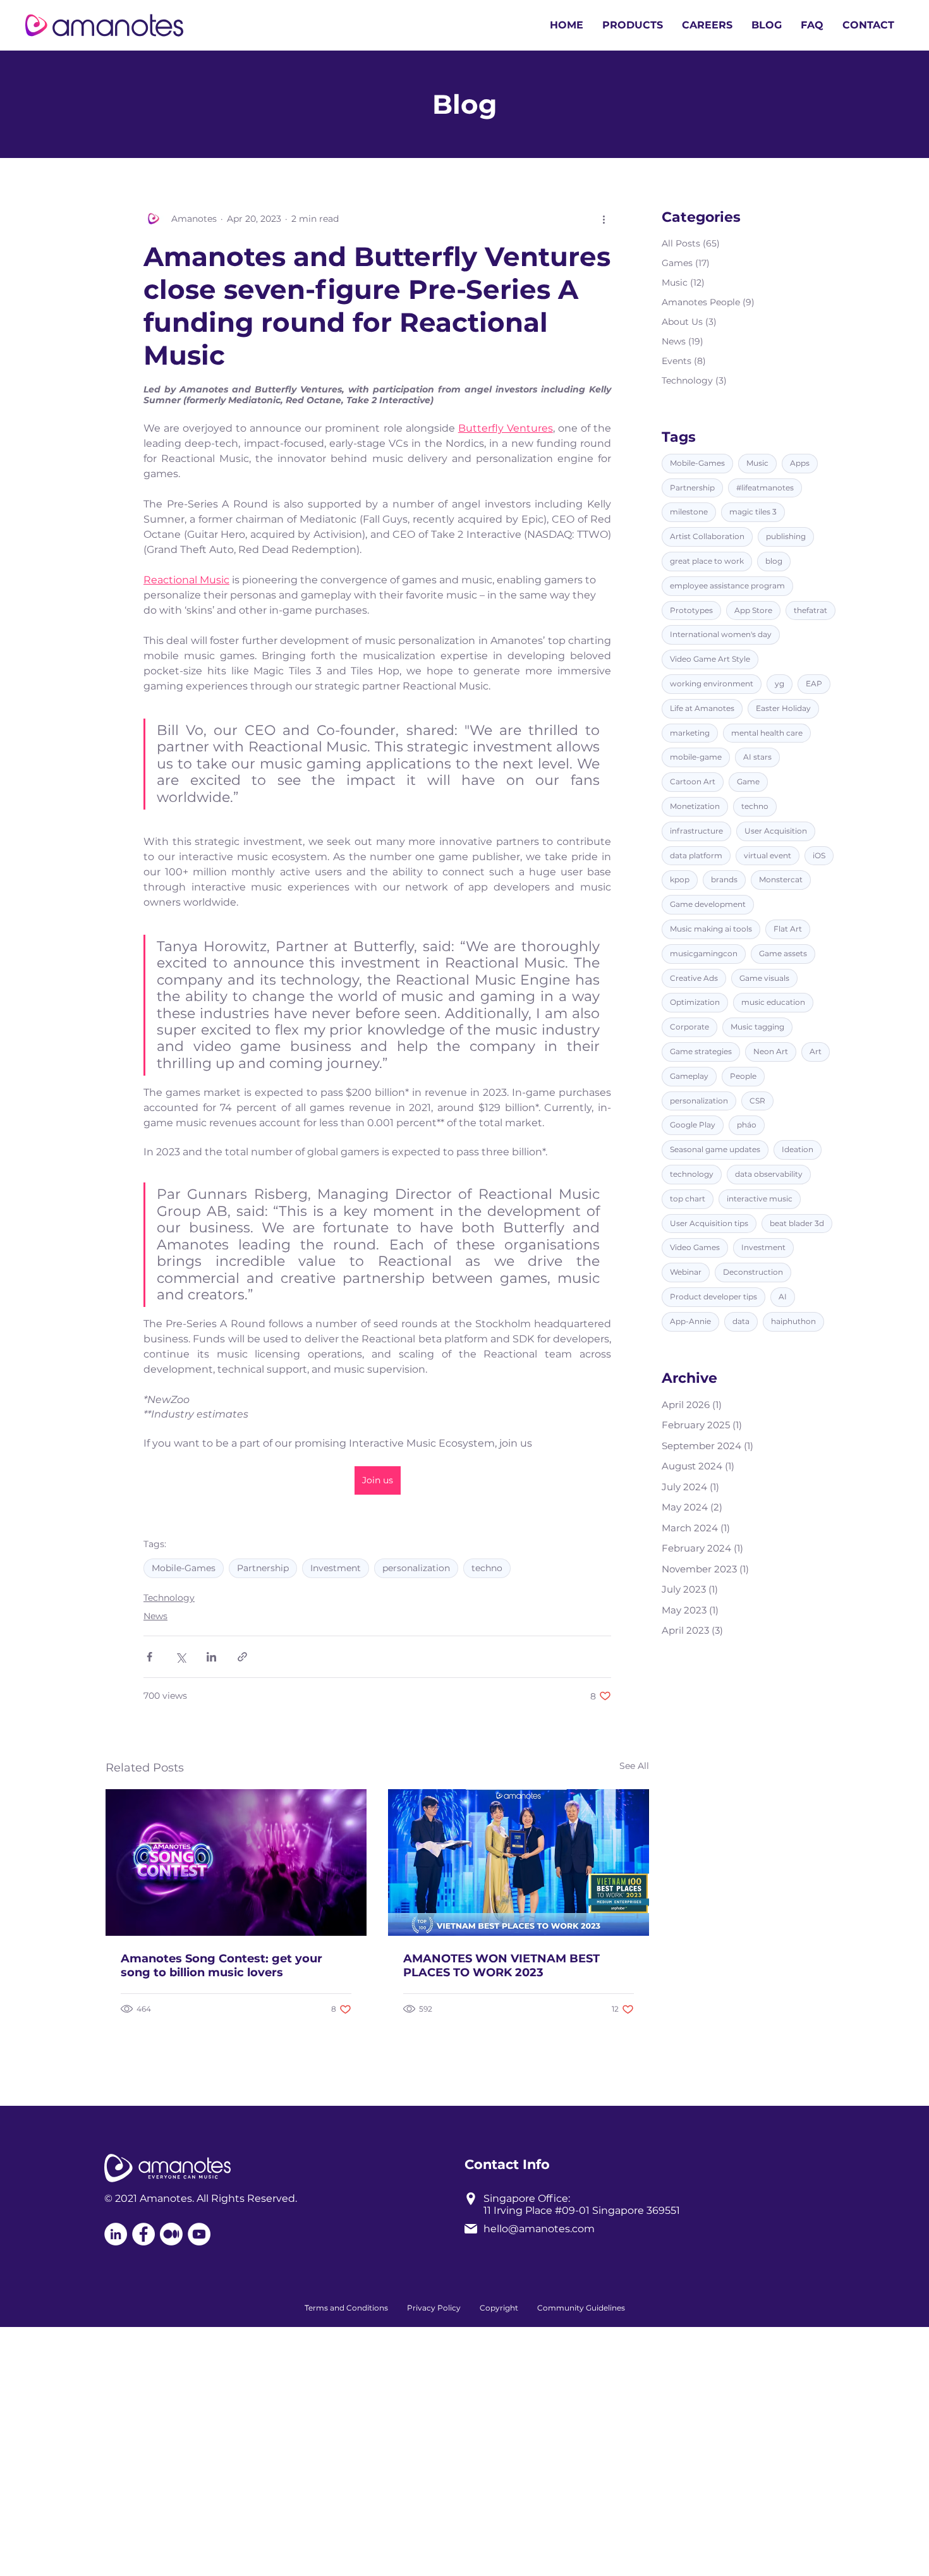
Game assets (783, 953)
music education (773, 1003)
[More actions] (604, 219)
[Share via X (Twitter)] (180, 1657)
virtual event (768, 855)
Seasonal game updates (715, 1149)
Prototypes (691, 610)
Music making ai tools (711, 929)
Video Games (695, 1248)
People (743, 1076)
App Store (753, 610)
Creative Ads (694, 978)
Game (748, 781)
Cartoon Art (693, 781)
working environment (712, 683)
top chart (688, 1199)
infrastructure (696, 831)
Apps (800, 463)
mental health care (767, 733)
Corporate (689, 1027)
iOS (819, 855)
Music (757, 463)
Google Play (693, 1125)
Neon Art (771, 1051)
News (155, 1616)
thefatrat (811, 610)
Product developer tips (713, 1297)
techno (487, 1568)
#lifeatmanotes (765, 488)
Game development (708, 904)
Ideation (798, 1149)
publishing (786, 536)
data (741, 1321)
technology (692, 1174)
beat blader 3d (797, 1223)
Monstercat (781, 880)
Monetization (695, 806)
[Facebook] (143, 2234)
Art (816, 1051)
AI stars (757, 757)
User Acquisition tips (709, 1223)
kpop (680, 880)
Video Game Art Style (710, 659)
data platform (696, 855)
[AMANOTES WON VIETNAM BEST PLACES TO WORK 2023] (519, 1862)
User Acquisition (776, 831)
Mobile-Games (184, 1568)
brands (724, 880)
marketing (690, 733)
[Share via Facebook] (149, 1657)
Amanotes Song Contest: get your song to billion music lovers (222, 1965)
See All (634, 1766)
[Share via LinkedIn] (211, 1657)
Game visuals (764, 978)
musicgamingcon (704, 953)
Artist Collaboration (707, 536)
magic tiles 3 (753, 512)
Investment (336, 1568)
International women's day (721, 635)
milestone (689, 512)
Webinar (686, 1272)
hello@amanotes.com (539, 2229)
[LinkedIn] (116, 2234)
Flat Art (788, 929)
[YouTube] (199, 2234)
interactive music (760, 1199)
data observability (769, 1174)
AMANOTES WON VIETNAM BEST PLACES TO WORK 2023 (501, 1965)
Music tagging (757, 1027)
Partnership (263, 1568)
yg (780, 683)
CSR (757, 1101)
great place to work (707, 561)
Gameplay (689, 1076)
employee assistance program (727, 586)
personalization (416, 1568)
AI (783, 1297)
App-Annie (690, 1321)
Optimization (695, 1003)
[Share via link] (242, 1657)
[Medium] (171, 2234)
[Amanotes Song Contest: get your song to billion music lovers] (236, 1862)
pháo (747, 1125)
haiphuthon (793, 1321)
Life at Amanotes (702, 708)
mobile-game (696, 757)
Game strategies (701, 1051)
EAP (814, 683)
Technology (169, 1598)
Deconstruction (753, 1272)
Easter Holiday (783, 708)
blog (774, 561)
